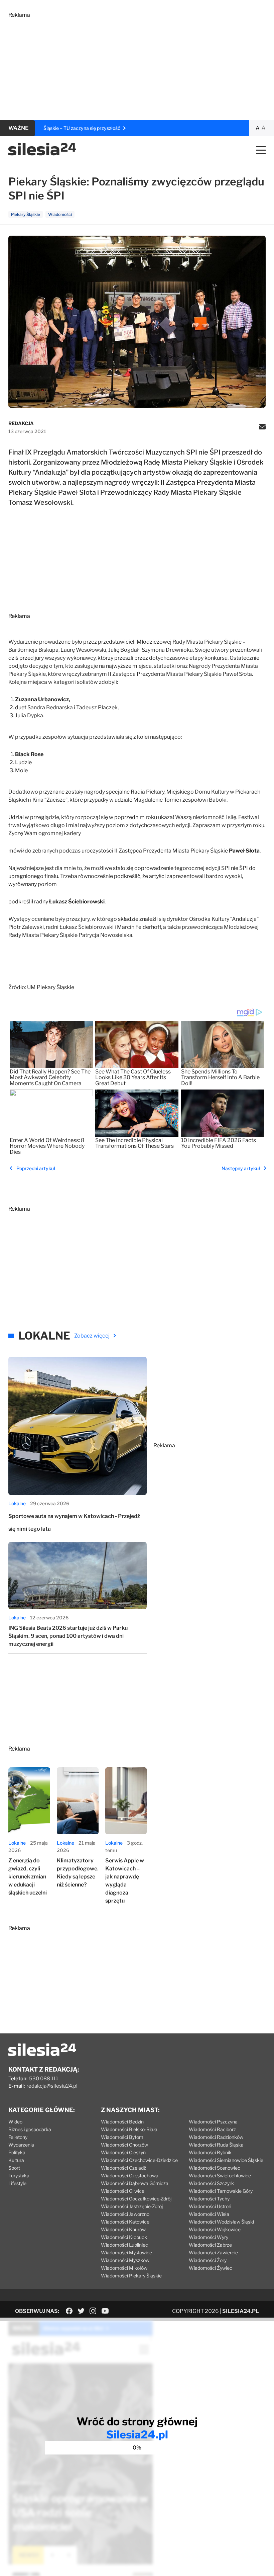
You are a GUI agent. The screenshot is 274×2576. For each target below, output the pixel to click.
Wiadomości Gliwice (123, 2191)
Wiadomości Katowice (125, 2222)
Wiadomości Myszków (125, 2260)
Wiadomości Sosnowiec (215, 2168)
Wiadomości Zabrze (210, 2245)
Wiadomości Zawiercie (213, 2252)
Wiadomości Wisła (209, 2214)
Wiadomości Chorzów (124, 2145)
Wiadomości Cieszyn (123, 2152)
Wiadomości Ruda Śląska (216, 2145)
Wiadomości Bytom (122, 2137)
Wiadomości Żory (208, 2260)
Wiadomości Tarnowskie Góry (221, 2191)
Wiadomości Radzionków (216, 2137)
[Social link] (69, 2311)
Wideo (15, 2122)
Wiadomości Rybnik (210, 2152)
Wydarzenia (21, 2145)
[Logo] (42, 154)
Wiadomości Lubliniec (124, 2245)
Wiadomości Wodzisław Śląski (221, 2222)
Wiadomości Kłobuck (124, 2237)
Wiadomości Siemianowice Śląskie (226, 2160)
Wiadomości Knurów (123, 2229)
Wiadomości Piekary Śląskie (131, 2276)
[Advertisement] (137, 65)
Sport (14, 2168)
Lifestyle (17, 2183)
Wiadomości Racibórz (212, 2129)
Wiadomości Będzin (122, 2122)
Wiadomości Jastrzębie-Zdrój (132, 2206)
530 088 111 (44, 2079)
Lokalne (17, 1503)
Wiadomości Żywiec (211, 2268)
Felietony (18, 2137)
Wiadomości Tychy (209, 2199)
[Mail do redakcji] (262, 427)
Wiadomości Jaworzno (125, 2214)
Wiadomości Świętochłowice (220, 2176)
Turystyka (19, 2176)
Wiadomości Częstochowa (130, 2176)
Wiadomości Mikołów (124, 2268)
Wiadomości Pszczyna (213, 2122)
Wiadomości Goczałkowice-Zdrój (136, 2199)
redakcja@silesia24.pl (52, 2086)
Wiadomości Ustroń (210, 2206)
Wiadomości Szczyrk (211, 2183)
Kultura (16, 2160)
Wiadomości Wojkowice (215, 2229)
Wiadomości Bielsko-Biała (129, 2129)
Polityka (17, 2152)
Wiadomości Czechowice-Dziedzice (139, 2160)
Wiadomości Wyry (209, 2237)
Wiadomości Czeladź (123, 2168)
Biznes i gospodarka (30, 2129)
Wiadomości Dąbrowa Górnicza (135, 2183)
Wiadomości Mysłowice (126, 2252)
